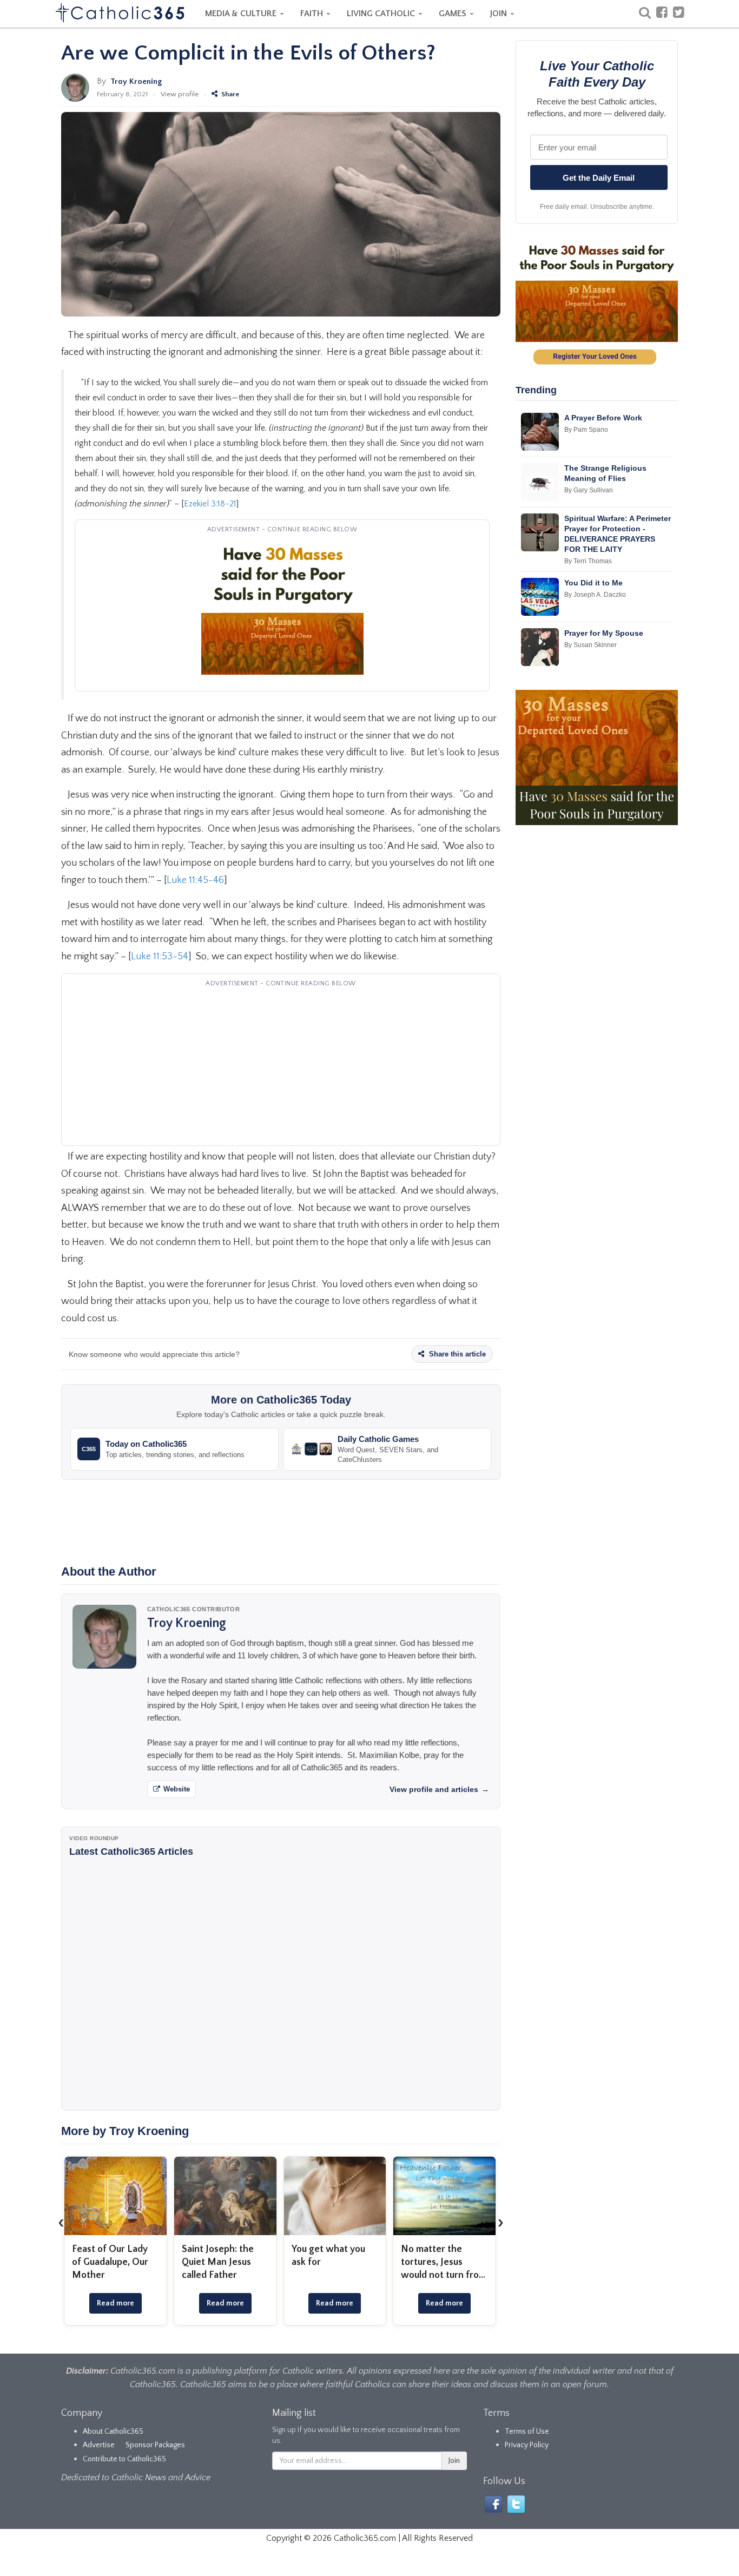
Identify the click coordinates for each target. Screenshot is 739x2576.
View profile (180, 94)
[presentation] (61, 2222)
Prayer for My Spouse (604, 633)
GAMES (454, 14)
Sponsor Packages (155, 2445)
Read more (116, 2303)
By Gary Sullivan (589, 490)
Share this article (456, 1354)
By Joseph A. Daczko (595, 595)
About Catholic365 (113, 2432)
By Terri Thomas (588, 561)
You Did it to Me (593, 583)
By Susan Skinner (590, 645)
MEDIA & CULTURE (242, 14)
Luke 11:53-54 (160, 957)
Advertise (99, 2445)
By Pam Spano (586, 430)
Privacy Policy (527, 2445)
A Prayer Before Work (603, 418)
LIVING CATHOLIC (382, 14)
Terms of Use (527, 2432)
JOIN (500, 14)
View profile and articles (439, 1789)
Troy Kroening (136, 81)
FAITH (313, 14)
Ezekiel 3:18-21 (210, 504)
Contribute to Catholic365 (124, 2459)
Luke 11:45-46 (195, 880)
